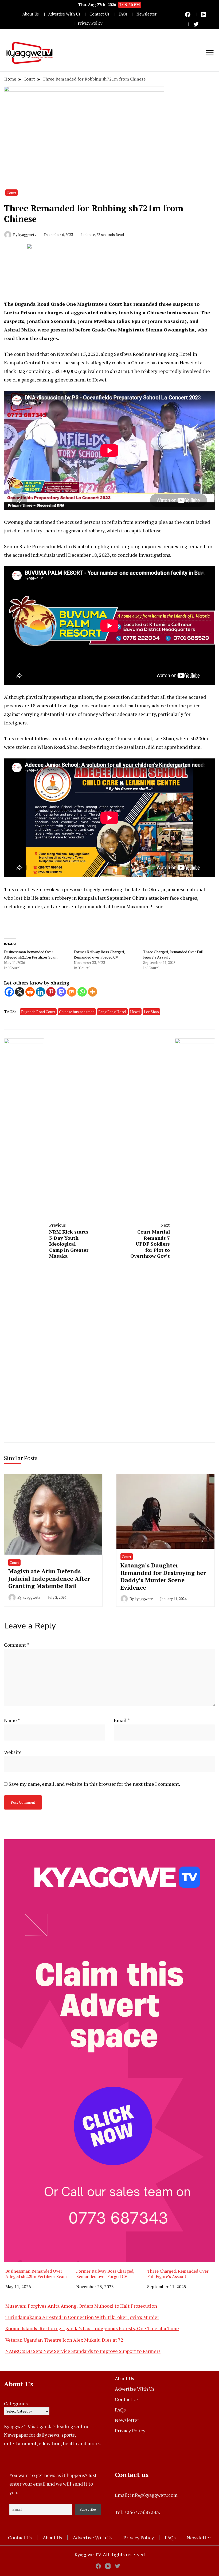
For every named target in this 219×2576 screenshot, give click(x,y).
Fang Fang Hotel (112, 1012)
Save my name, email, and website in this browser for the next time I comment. (94, 1784)
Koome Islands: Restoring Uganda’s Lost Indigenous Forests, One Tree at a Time (92, 2328)
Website (13, 1752)
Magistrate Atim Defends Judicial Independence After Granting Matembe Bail (49, 1578)
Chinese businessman (77, 1012)
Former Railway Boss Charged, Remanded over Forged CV (99, 954)
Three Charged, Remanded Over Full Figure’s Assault (178, 2274)
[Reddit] (30, 992)
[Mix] (72, 992)
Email (122, 1720)
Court (11, 193)
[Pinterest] (51, 992)
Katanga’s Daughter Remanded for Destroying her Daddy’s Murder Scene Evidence (163, 1576)
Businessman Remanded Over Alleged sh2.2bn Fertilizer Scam (31, 954)
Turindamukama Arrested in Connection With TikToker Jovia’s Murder (82, 2317)
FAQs (123, 14)
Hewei (135, 1012)
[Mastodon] (61, 992)
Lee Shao (151, 1012)
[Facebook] (9, 992)
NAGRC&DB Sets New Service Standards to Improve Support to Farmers (83, 2351)
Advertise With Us (64, 14)
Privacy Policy (90, 23)
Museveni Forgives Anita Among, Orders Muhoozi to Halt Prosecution (81, 2306)
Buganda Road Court (38, 1012)
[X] (20, 992)
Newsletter (146, 14)
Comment (16, 1645)
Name (12, 1720)
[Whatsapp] (82, 992)
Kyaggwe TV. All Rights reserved (110, 2554)
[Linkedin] (40, 992)
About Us (31, 14)
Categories (16, 2403)
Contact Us (99, 14)
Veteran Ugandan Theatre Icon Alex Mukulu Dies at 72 (64, 2340)
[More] (93, 992)
